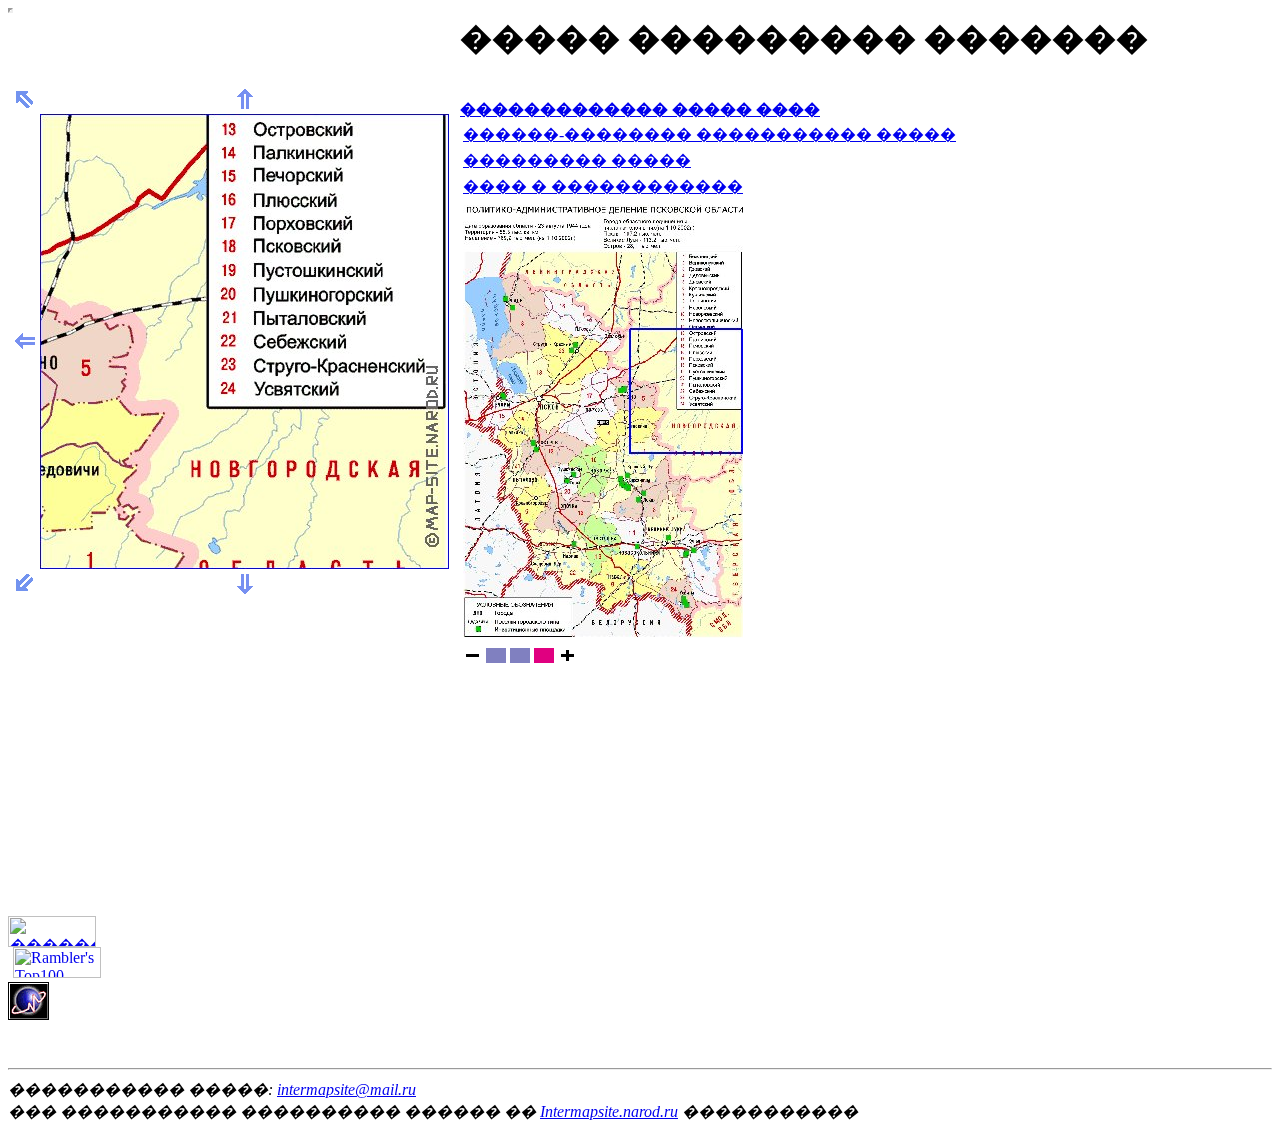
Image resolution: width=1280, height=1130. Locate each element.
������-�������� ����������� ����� (709, 134)
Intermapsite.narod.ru (609, 1111)
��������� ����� (577, 160)
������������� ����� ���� (640, 109)
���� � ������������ (603, 186)
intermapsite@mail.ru (346, 1089)
